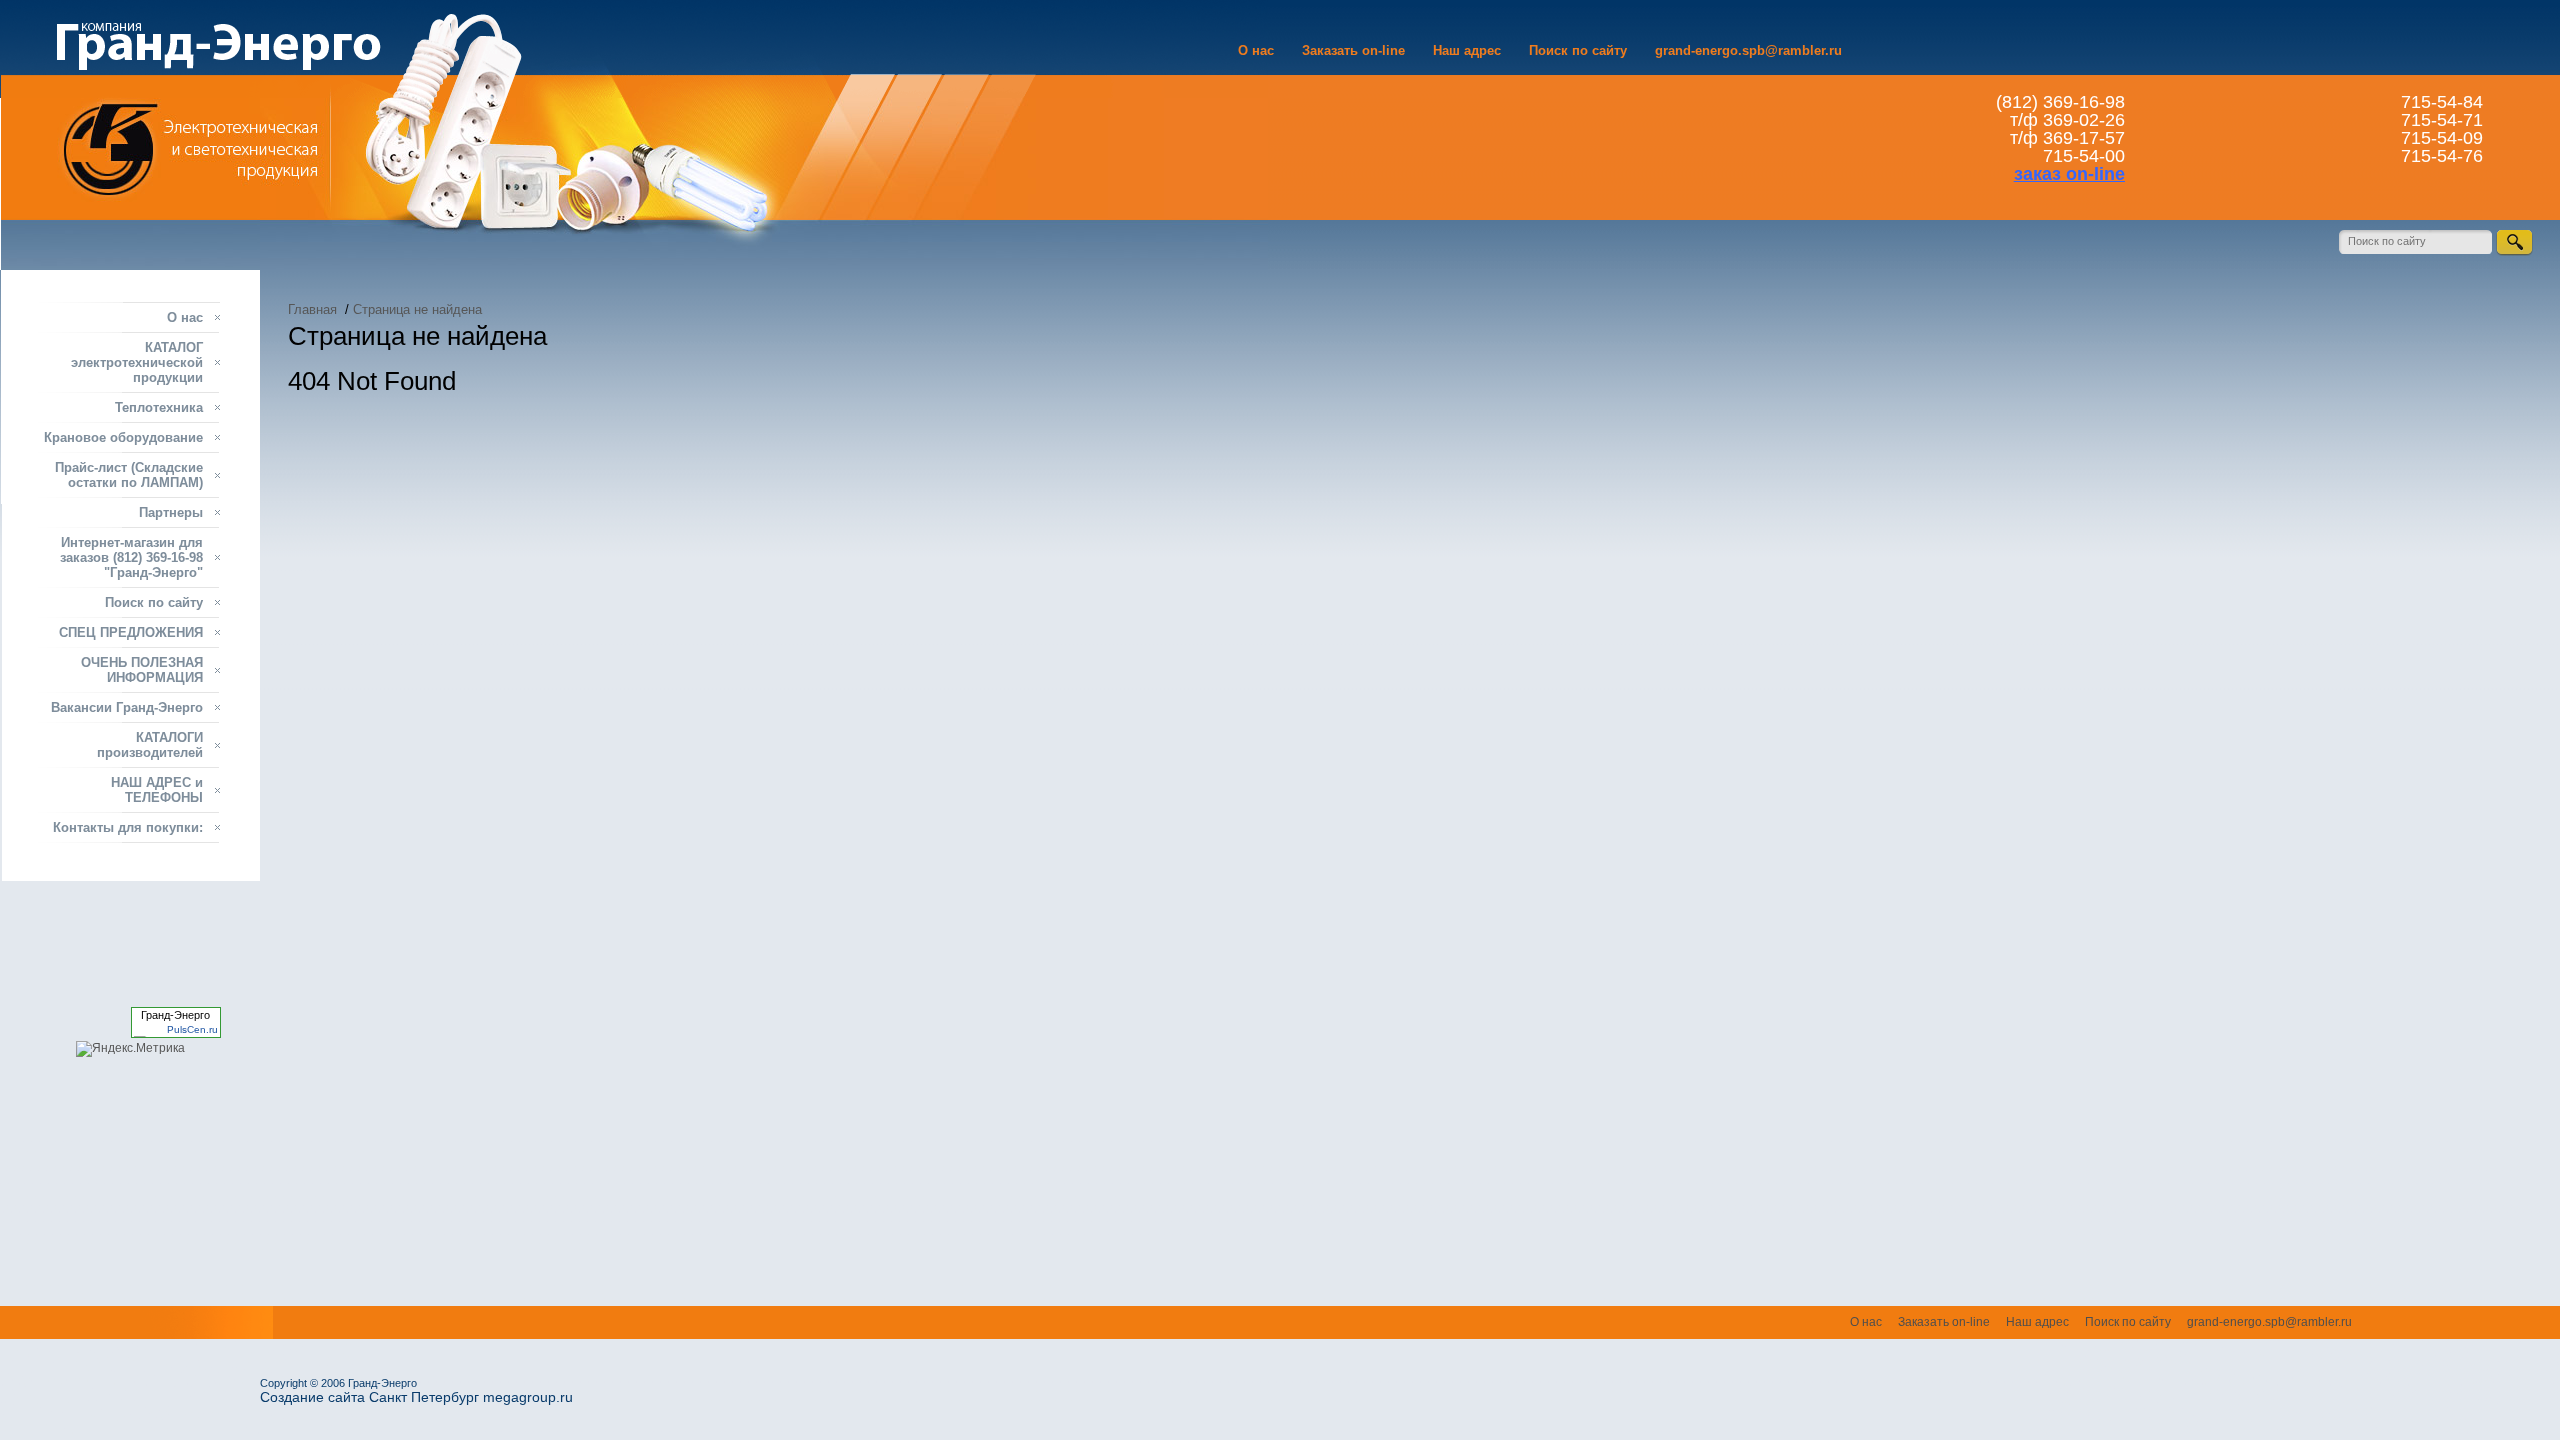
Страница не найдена (417, 309)
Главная (312, 309)
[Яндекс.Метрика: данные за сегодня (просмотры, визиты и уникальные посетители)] (130, 1049)
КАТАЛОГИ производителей (150, 745)
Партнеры (171, 512)
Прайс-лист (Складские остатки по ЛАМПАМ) (129, 475)
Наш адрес (1467, 50)
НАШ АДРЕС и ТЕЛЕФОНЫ (157, 790)
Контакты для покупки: (128, 827)
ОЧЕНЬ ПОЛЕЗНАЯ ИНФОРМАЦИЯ (142, 670)
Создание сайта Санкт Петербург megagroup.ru (416, 1397)
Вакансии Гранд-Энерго (127, 707)
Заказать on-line (1353, 50)
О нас (1256, 50)
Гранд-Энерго (175, 1015)
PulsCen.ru (192, 1029)
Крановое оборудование (123, 437)
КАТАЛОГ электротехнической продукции (137, 362)
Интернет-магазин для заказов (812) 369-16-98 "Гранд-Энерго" (131, 557)
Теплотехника (159, 407)
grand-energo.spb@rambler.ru (1748, 50)
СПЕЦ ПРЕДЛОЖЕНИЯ (131, 632)
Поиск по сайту (1578, 50)
